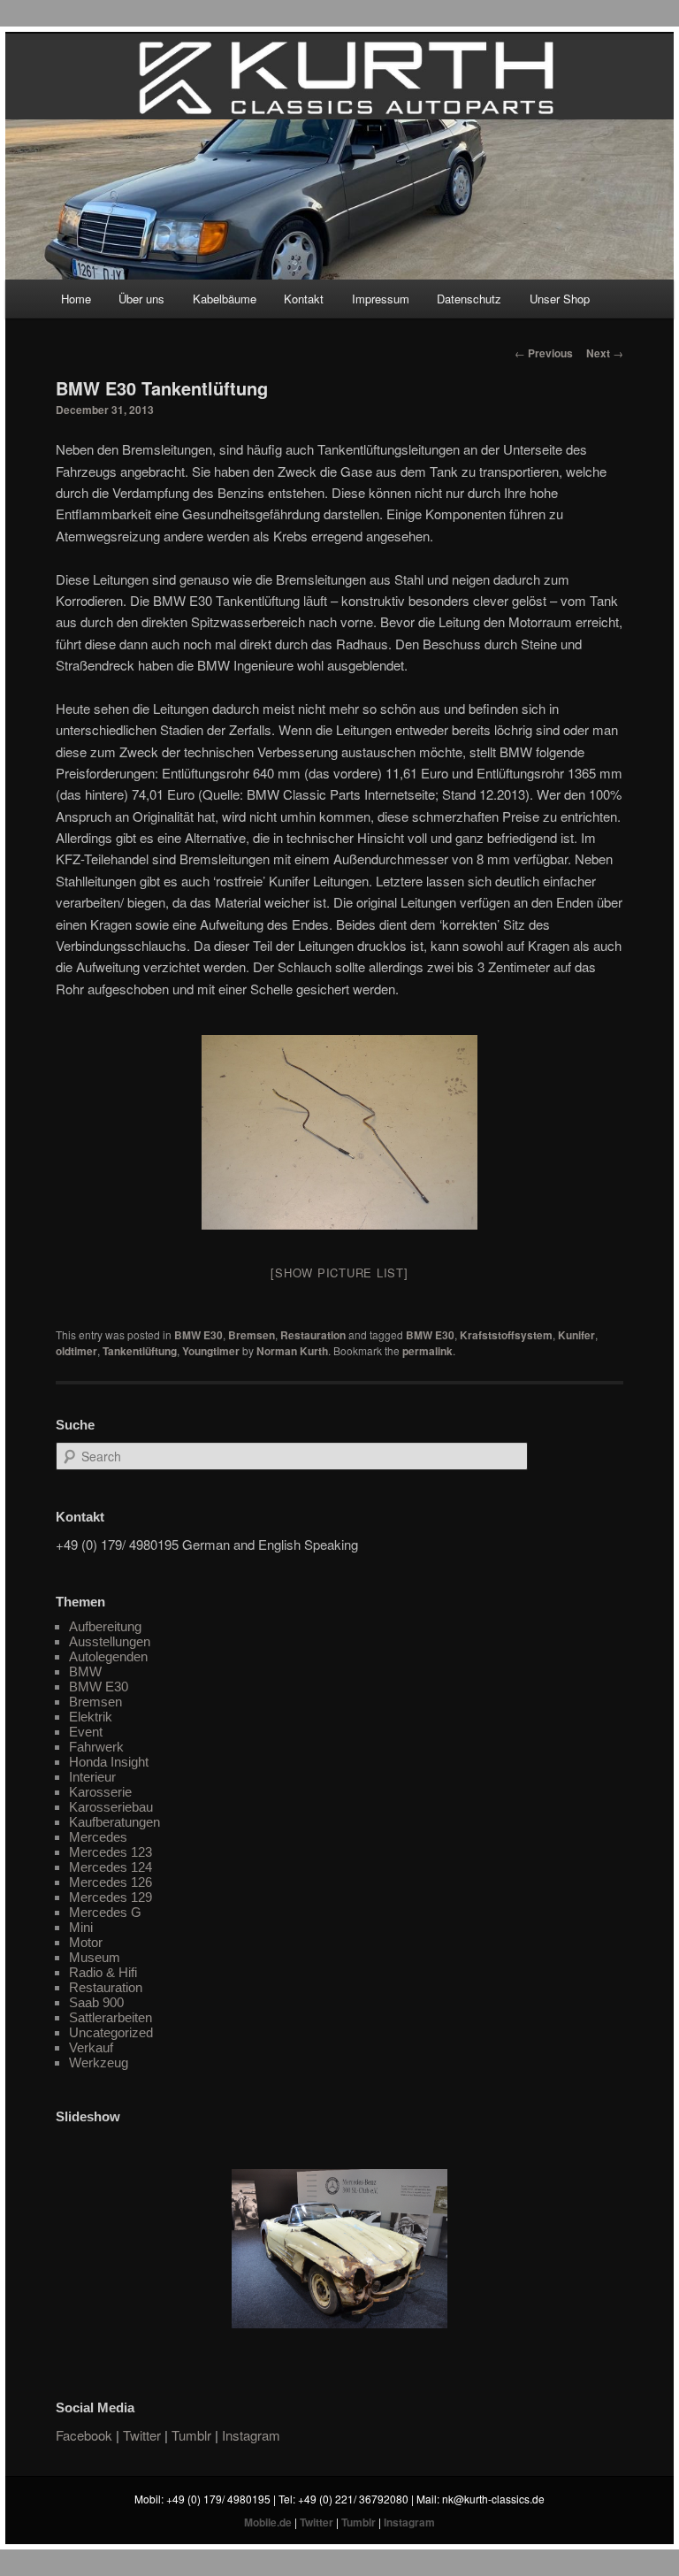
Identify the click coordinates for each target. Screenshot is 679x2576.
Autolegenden (108, 1656)
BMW (85, 1671)
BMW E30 (198, 1335)
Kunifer (576, 1335)
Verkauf (91, 2047)
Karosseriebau (111, 1807)
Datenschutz (469, 299)
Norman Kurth (292, 1351)
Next (605, 353)
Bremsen (252, 1335)
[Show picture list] (339, 1273)
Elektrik (91, 1717)
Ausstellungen (110, 1641)
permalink (427, 1351)
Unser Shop (560, 299)
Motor (86, 1942)
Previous (544, 353)
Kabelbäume (225, 299)
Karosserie (100, 1792)
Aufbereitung (105, 1626)
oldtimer (76, 1351)
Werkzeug (99, 2062)
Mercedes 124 (111, 1867)
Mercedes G (105, 1912)
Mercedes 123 (111, 1852)
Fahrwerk (96, 1747)
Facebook (84, 2435)
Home (76, 299)
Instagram (251, 2435)
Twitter (142, 2435)
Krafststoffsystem (506, 1335)
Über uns (141, 299)
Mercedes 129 (111, 1897)
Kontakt (304, 299)
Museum (95, 1957)
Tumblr (191, 2435)
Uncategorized (111, 2032)
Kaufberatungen (114, 1822)
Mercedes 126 (111, 1882)
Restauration (313, 1335)
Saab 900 (96, 2002)
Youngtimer (211, 1351)
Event (86, 1732)
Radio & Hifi (103, 1972)
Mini (81, 1927)
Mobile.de (268, 2522)
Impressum (381, 299)
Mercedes (98, 1837)
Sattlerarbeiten (111, 2017)
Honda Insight (109, 1762)
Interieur (92, 1777)
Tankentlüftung (140, 1351)
